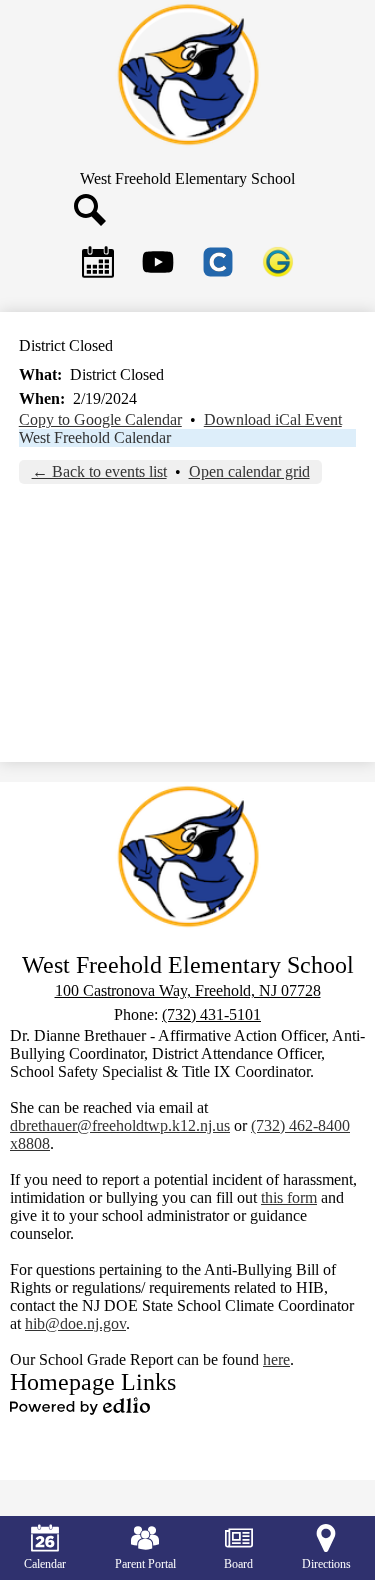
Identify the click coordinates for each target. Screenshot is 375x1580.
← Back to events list (99, 471)
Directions (326, 1564)
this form (289, 1197)
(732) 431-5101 (211, 1014)
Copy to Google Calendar (100, 419)
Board (238, 1564)
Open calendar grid (249, 471)
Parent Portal (145, 1564)
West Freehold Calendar (95, 437)
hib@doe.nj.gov (75, 1323)
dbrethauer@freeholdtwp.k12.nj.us (120, 1125)
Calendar (45, 1564)
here (276, 1359)
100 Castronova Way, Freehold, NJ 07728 (188, 990)
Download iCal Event (273, 419)
